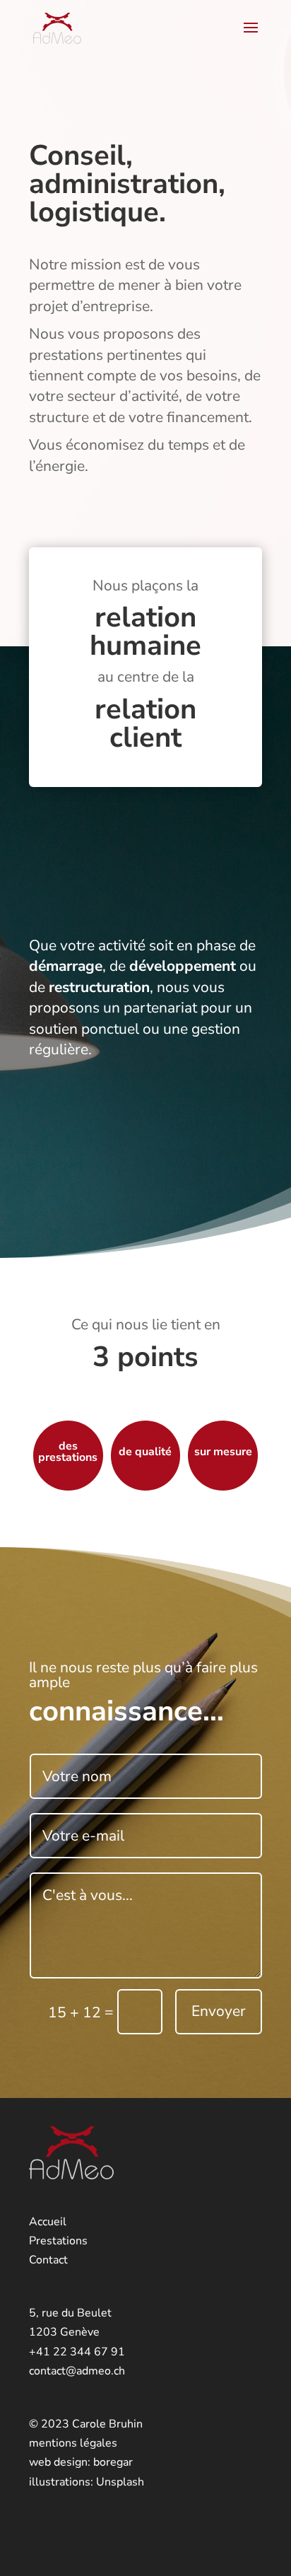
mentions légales (73, 2443)
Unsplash (120, 2482)
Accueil (48, 2222)
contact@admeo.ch (77, 2371)
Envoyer (219, 2011)
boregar (113, 2462)
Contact (48, 2260)
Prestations (58, 2241)
